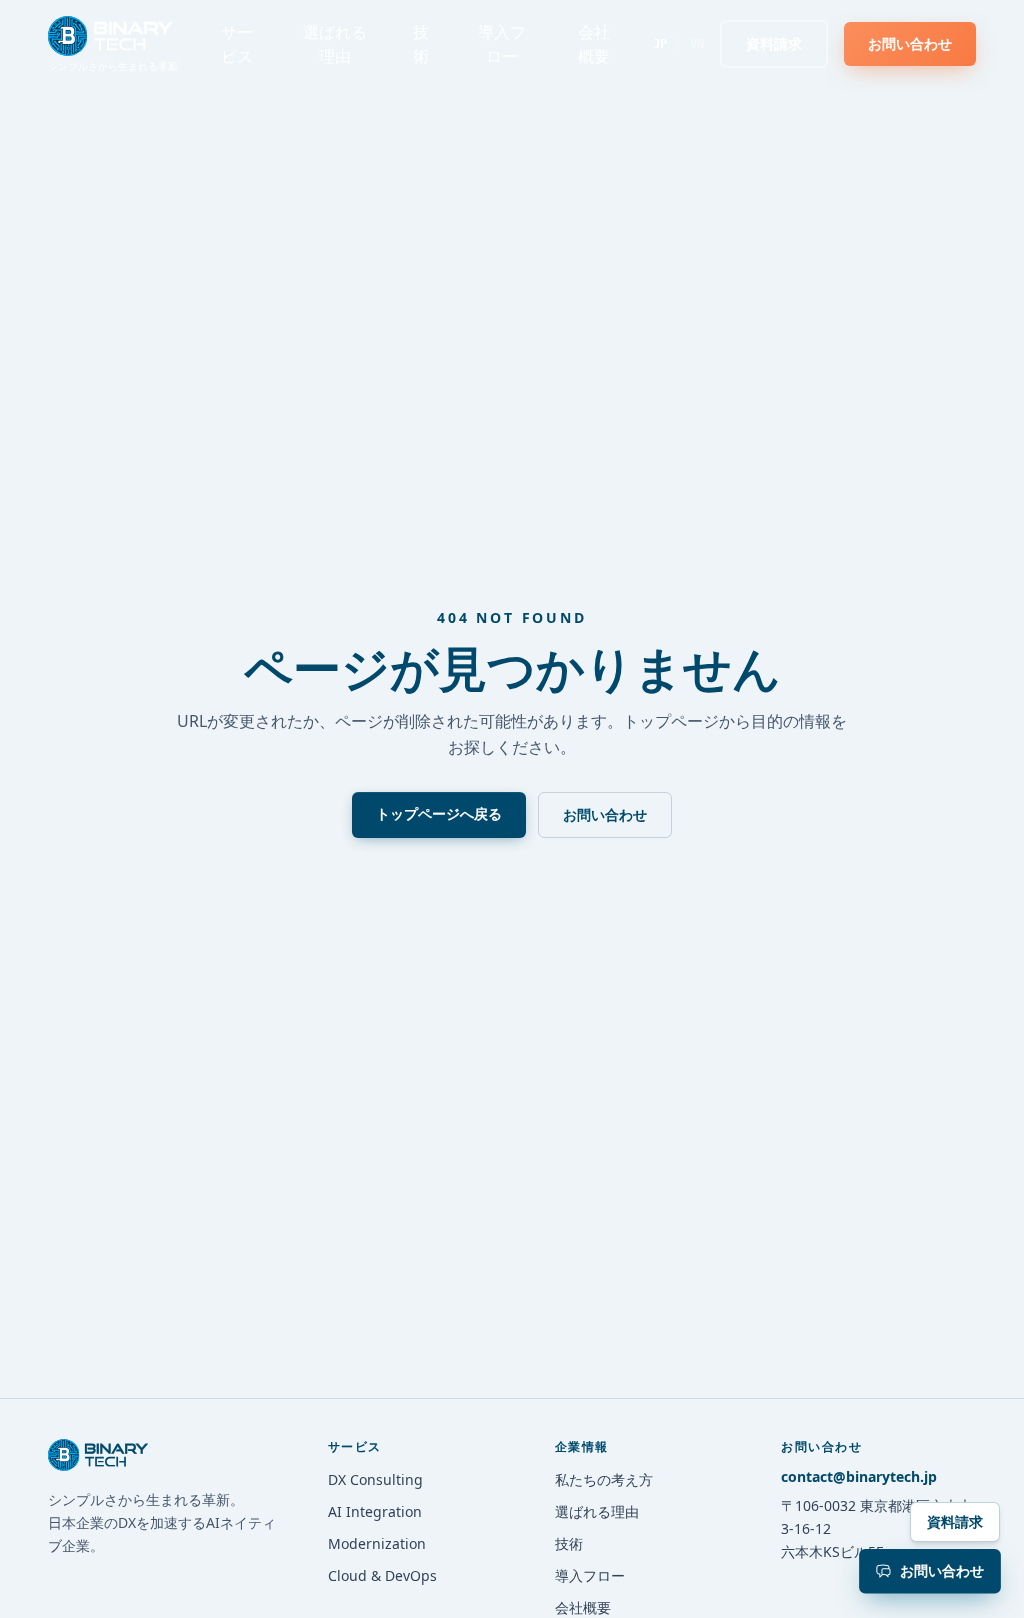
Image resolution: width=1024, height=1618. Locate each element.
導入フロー (502, 44)
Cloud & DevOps (382, 1575)
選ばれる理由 (335, 44)
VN (697, 44)
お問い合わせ (605, 814)
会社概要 (594, 44)
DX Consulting (375, 1479)
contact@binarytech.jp (859, 1476)
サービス (237, 44)
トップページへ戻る (439, 813)
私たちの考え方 (604, 1479)
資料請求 (955, 1521)
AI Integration (375, 1511)
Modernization (377, 1543)
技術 (421, 44)
